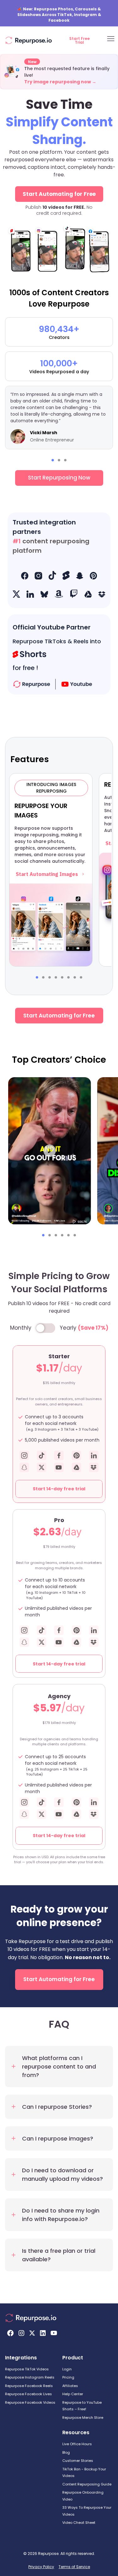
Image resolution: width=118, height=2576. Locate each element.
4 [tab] (56, 978)
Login (67, 2369)
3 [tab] (65, 460)
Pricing (68, 2377)
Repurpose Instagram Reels (30, 2377)
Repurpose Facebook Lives (28, 2394)
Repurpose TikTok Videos (27, 2369)
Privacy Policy (41, 2567)
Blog (66, 2452)
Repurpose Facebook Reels (29, 2386)
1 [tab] (53, 460)
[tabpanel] (59, 418)
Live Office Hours (77, 2444)
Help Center (73, 2394)
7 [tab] (75, 978)
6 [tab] (69, 978)
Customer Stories (78, 2461)
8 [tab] (81, 978)
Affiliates (70, 2386)
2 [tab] (59, 460)
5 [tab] (62, 978)
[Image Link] (29, 40)
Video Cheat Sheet (79, 2523)
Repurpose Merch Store (83, 2418)
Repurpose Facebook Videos (30, 2402)
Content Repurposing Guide (87, 2484)
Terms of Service (74, 2567)
